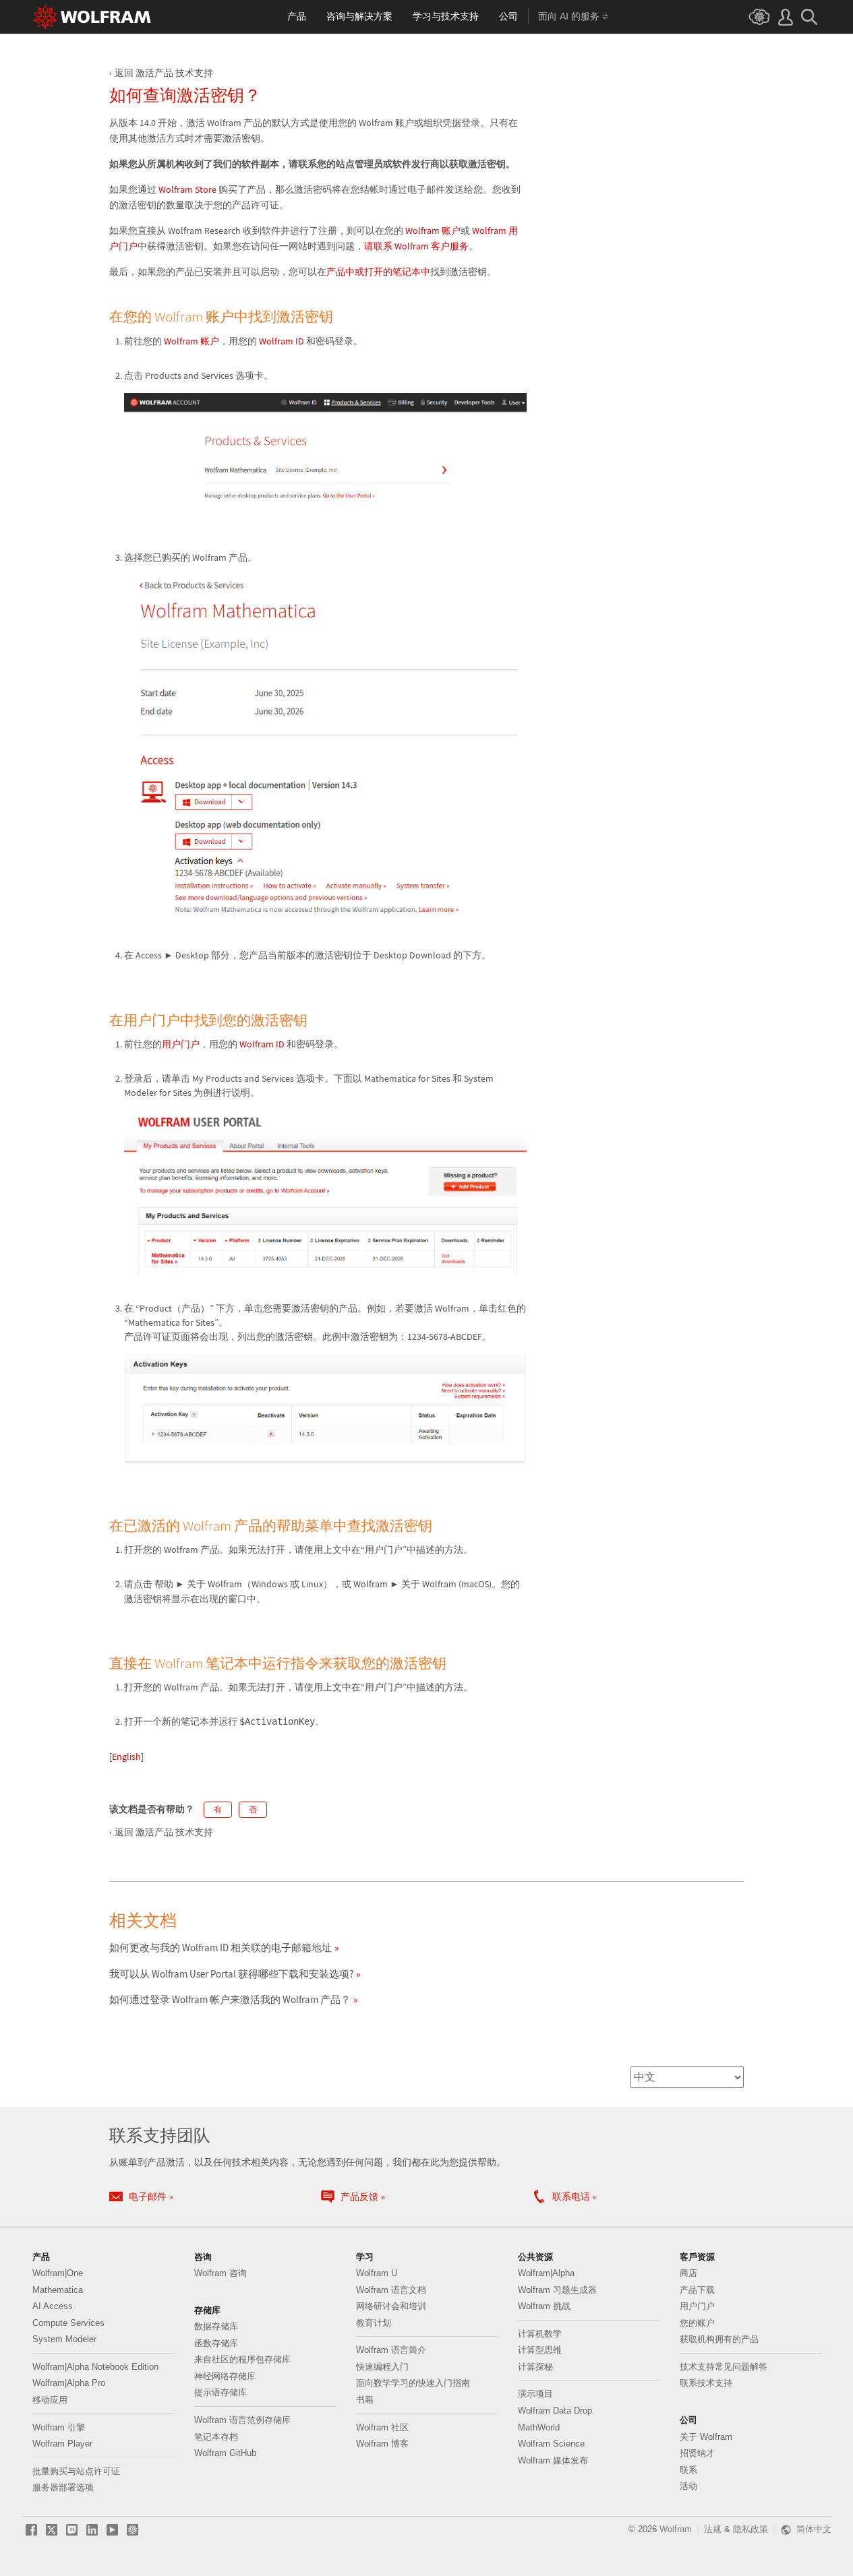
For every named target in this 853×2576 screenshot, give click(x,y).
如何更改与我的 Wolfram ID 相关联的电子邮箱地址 (220, 1948)
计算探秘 (535, 2367)
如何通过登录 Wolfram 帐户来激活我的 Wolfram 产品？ (230, 1999)
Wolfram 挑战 (544, 2306)
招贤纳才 (697, 2453)
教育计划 (374, 2323)
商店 (688, 2273)
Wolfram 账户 (433, 231)
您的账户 (697, 2323)
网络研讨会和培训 (391, 2306)
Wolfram (676, 2529)
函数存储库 (216, 2343)
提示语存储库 (220, 2392)
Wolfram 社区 (382, 2427)
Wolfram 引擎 (59, 2427)
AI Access (53, 2306)
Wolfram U (377, 2273)
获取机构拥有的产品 (719, 2339)
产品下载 (697, 2290)
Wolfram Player (62, 2444)
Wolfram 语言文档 (391, 2290)
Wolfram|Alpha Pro (69, 2383)
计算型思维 (540, 2350)
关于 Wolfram (706, 2437)
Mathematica (58, 2290)
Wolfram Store (186, 189)
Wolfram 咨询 (220, 2273)
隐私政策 (751, 2529)
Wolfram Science (551, 2444)
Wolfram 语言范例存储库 (242, 2420)
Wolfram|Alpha (546, 2273)
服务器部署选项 (63, 2487)
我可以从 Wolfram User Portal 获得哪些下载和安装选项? (231, 1974)
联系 (688, 2470)
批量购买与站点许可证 (76, 2471)
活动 (688, 2486)
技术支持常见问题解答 (724, 2367)
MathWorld (539, 2427)
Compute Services (68, 2323)
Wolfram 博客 (382, 2444)
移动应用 (50, 2400)
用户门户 (181, 1044)
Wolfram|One (58, 2273)
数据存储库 (216, 2326)
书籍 (365, 2400)
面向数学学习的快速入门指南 (413, 2383)
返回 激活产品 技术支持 (164, 73)
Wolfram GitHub (225, 2453)
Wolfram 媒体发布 (553, 2460)
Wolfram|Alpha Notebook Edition (95, 2367)
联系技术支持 (706, 2383)
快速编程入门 (382, 2367)
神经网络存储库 (225, 2376)
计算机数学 (540, 2334)
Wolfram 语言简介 (391, 2350)
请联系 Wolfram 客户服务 (416, 246)
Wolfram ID (282, 341)
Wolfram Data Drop (555, 2411)
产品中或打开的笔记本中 (378, 272)
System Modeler (64, 2339)
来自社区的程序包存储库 (242, 2359)
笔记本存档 (216, 2437)
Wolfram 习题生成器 (557, 2290)
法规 (713, 2529)
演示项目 (535, 2394)
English (126, 1756)
